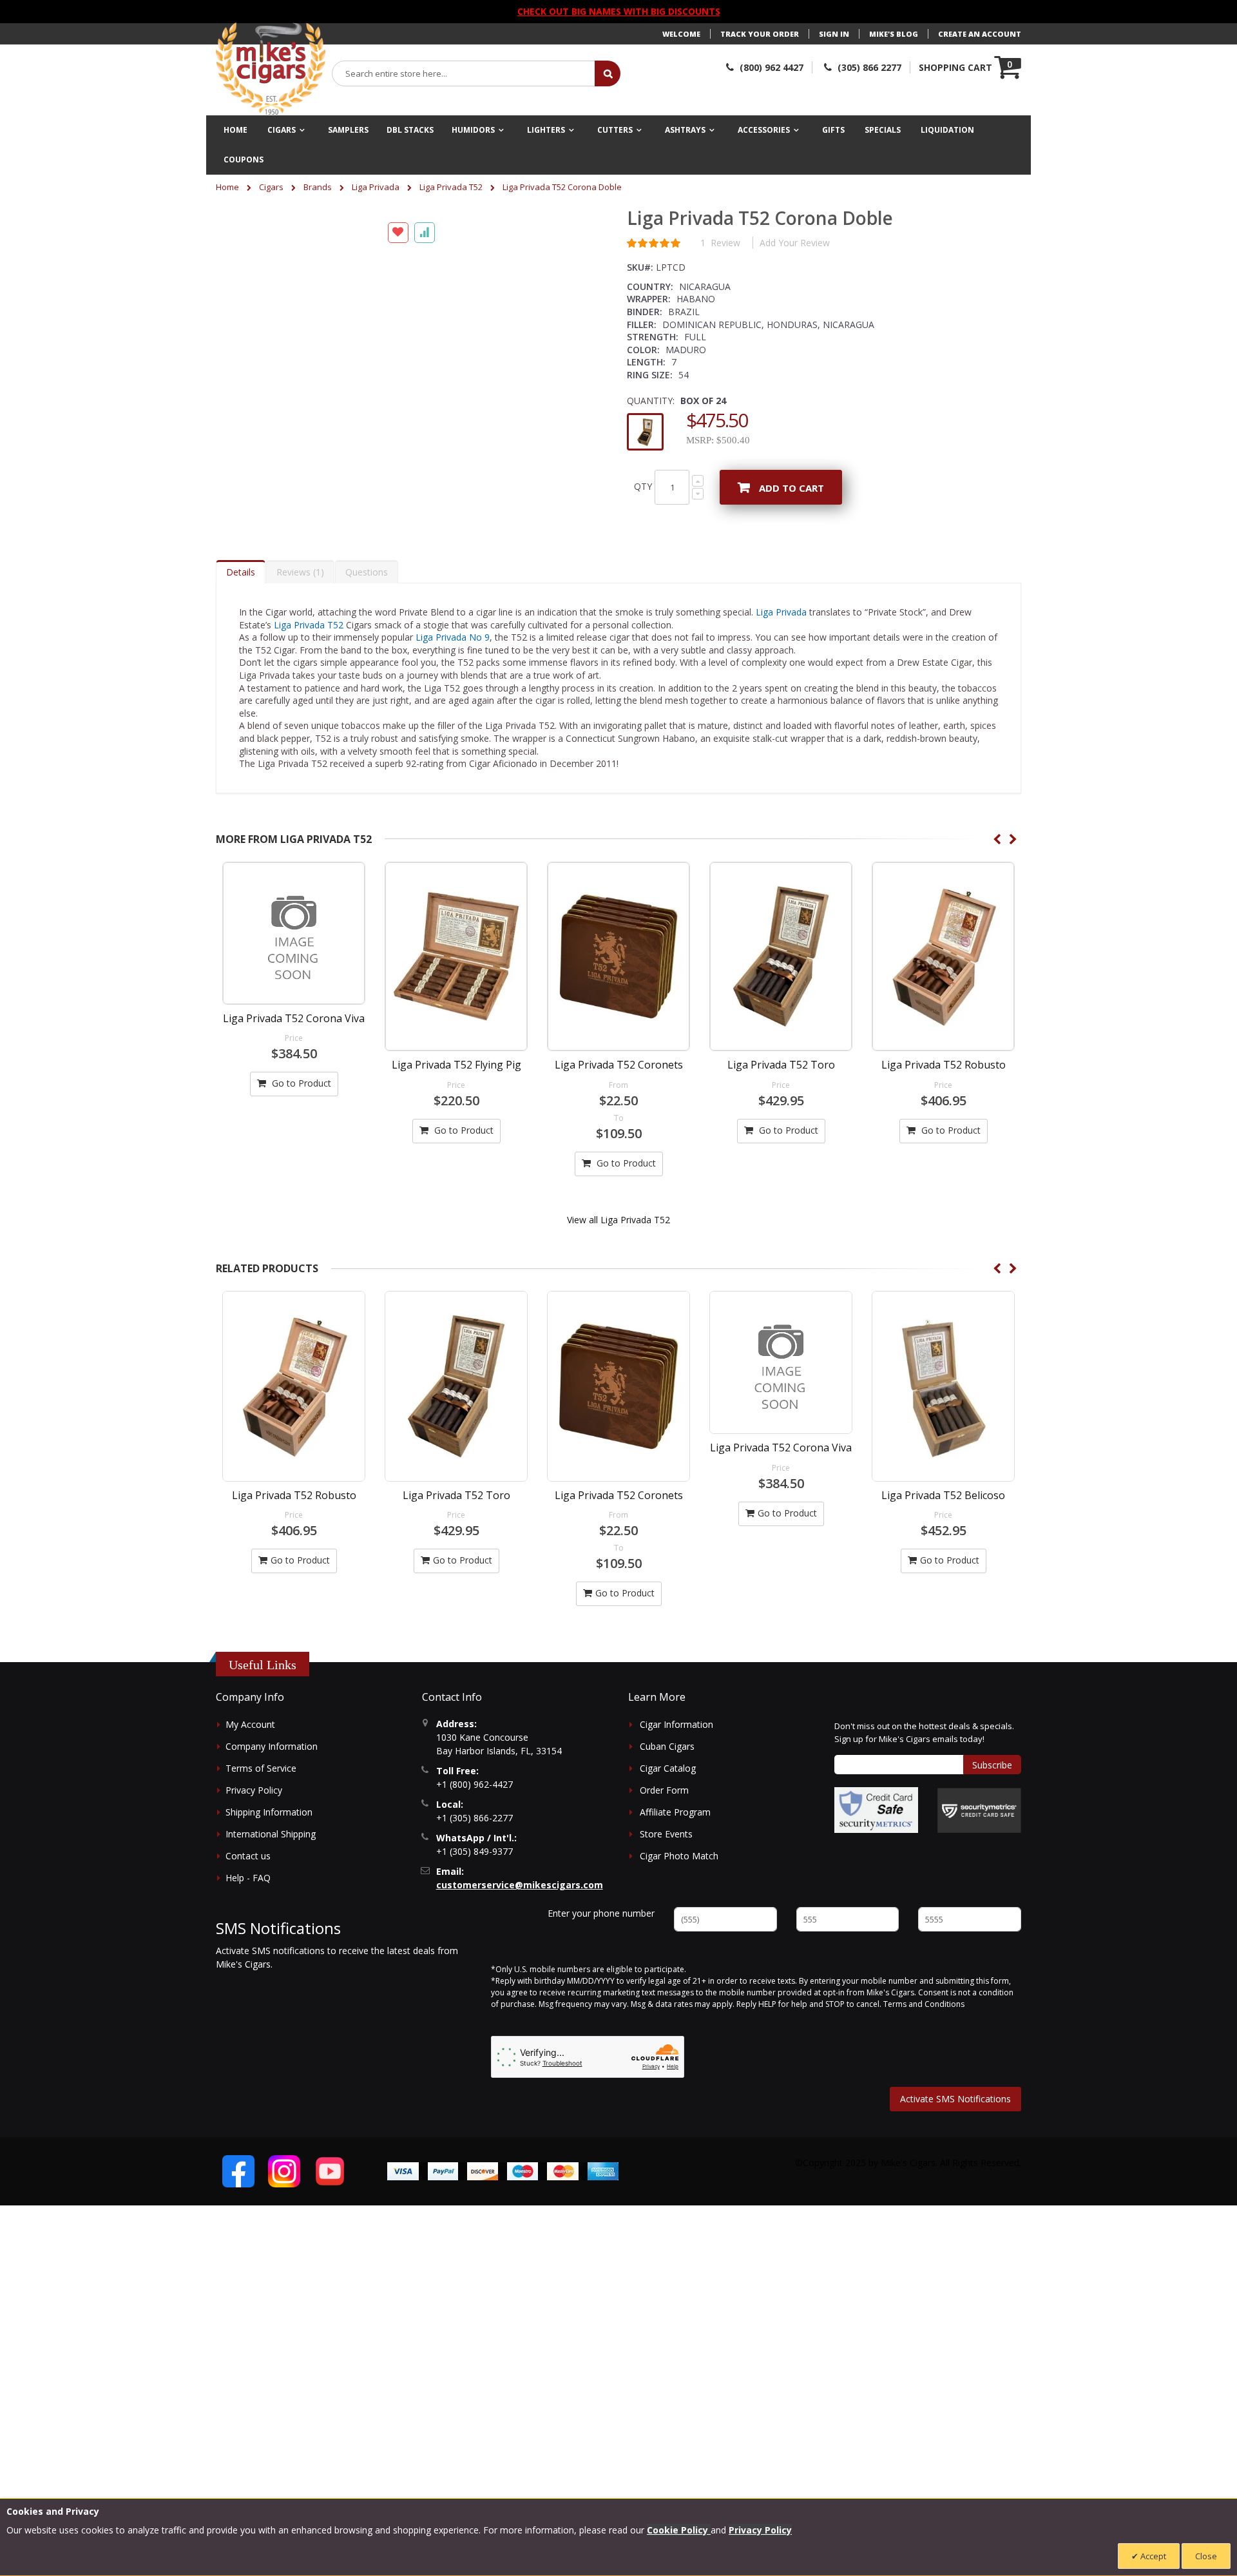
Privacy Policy (254, 1846)
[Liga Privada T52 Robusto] (943, 1013)
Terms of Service (261, 1824)
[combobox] (464, 73)
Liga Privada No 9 (453, 693)
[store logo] (271, 69)
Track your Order (760, 34)
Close (1206, 2556)
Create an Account (980, 34)
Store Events (666, 1890)
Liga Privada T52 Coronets (619, 1121)
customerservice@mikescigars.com (520, 1941)
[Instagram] (284, 2227)
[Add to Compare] (425, 586)
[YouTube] (330, 2227)
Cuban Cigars (667, 1802)
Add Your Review (795, 243)
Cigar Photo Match (679, 1912)
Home (227, 187)
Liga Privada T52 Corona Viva (294, 1074)
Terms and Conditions (924, 2060)
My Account (250, 1780)
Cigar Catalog (668, 1824)
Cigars (271, 187)
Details (241, 628)
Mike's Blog (894, 34)
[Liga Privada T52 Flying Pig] (456, 1013)
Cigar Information (676, 1780)
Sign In (834, 34)
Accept (1152, 2556)
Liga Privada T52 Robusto (944, 1121)
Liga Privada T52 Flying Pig (456, 1121)
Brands (318, 187)
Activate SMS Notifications (955, 2155)
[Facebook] (238, 2227)
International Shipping (271, 1890)
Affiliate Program (675, 1868)
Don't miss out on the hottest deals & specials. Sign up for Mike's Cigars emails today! (924, 1788)
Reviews (299, 628)
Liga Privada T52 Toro (781, 1121)
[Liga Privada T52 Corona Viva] (294, 989)
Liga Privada (376, 187)
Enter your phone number (601, 1969)
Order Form (664, 1846)
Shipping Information (269, 1868)
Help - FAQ (248, 1934)
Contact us (248, 1912)
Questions (367, 628)
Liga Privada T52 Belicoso (943, 1551)
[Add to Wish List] (398, 586)
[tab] (241, 628)
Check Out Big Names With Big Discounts (619, 11)
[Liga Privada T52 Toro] (781, 1013)
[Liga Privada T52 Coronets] (618, 1013)
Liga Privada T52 (451, 187)
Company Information (272, 1802)
